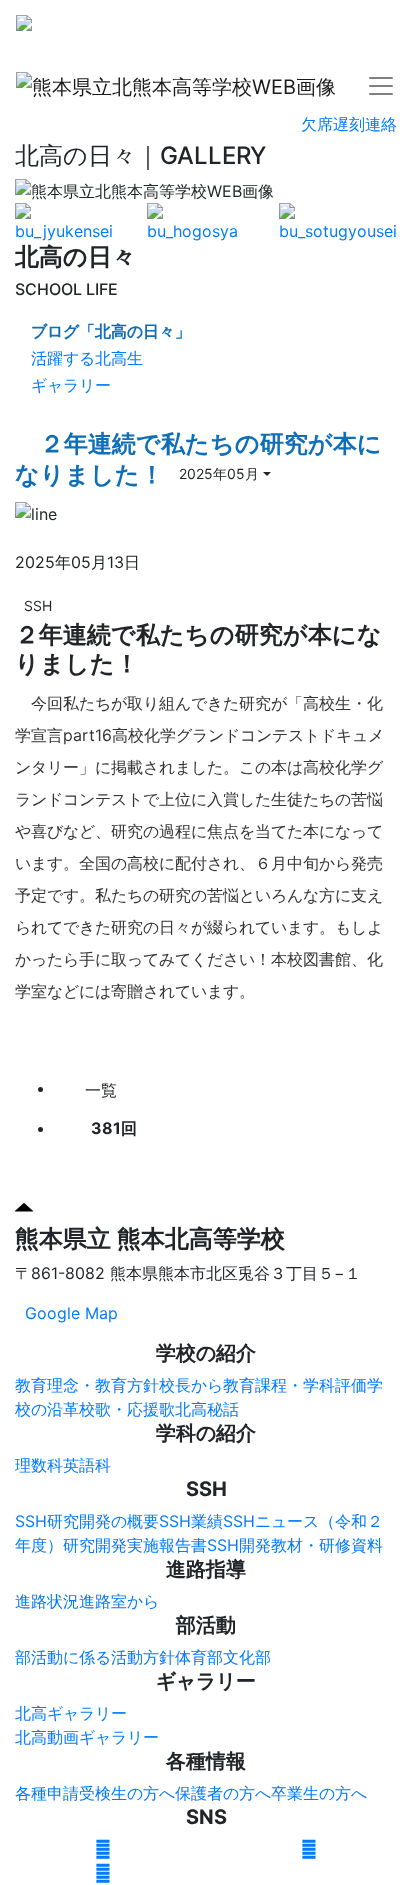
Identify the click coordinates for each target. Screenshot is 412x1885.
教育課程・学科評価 (295, 1385)
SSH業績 (191, 1521)
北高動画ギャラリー (87, 1737)
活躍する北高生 (87, 358)
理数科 (39, 1465)
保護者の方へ (223, 1793)
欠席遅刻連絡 (349, 124)
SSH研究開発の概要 (87, 1521)
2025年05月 (219, 473)
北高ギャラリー (71, 1713)
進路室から (119, 1601)
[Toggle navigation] (381, 29)
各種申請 (47, 1793)
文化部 (247, 1657)
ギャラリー (71, 385)
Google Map (71, 1313)
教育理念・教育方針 (87, 1385)
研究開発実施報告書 (135, 1545)
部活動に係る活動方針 (95, 1657)
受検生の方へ (127, 1793)
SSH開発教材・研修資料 (295, 1545)
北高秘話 (207, 1409)
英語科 (87, 1465)
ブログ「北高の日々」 (111, 331)
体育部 (199, 1657)
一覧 (98, 1090)
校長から (191, 1385)
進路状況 (47, 1601)
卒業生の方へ (319, 1793)
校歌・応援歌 (127, 1409)
